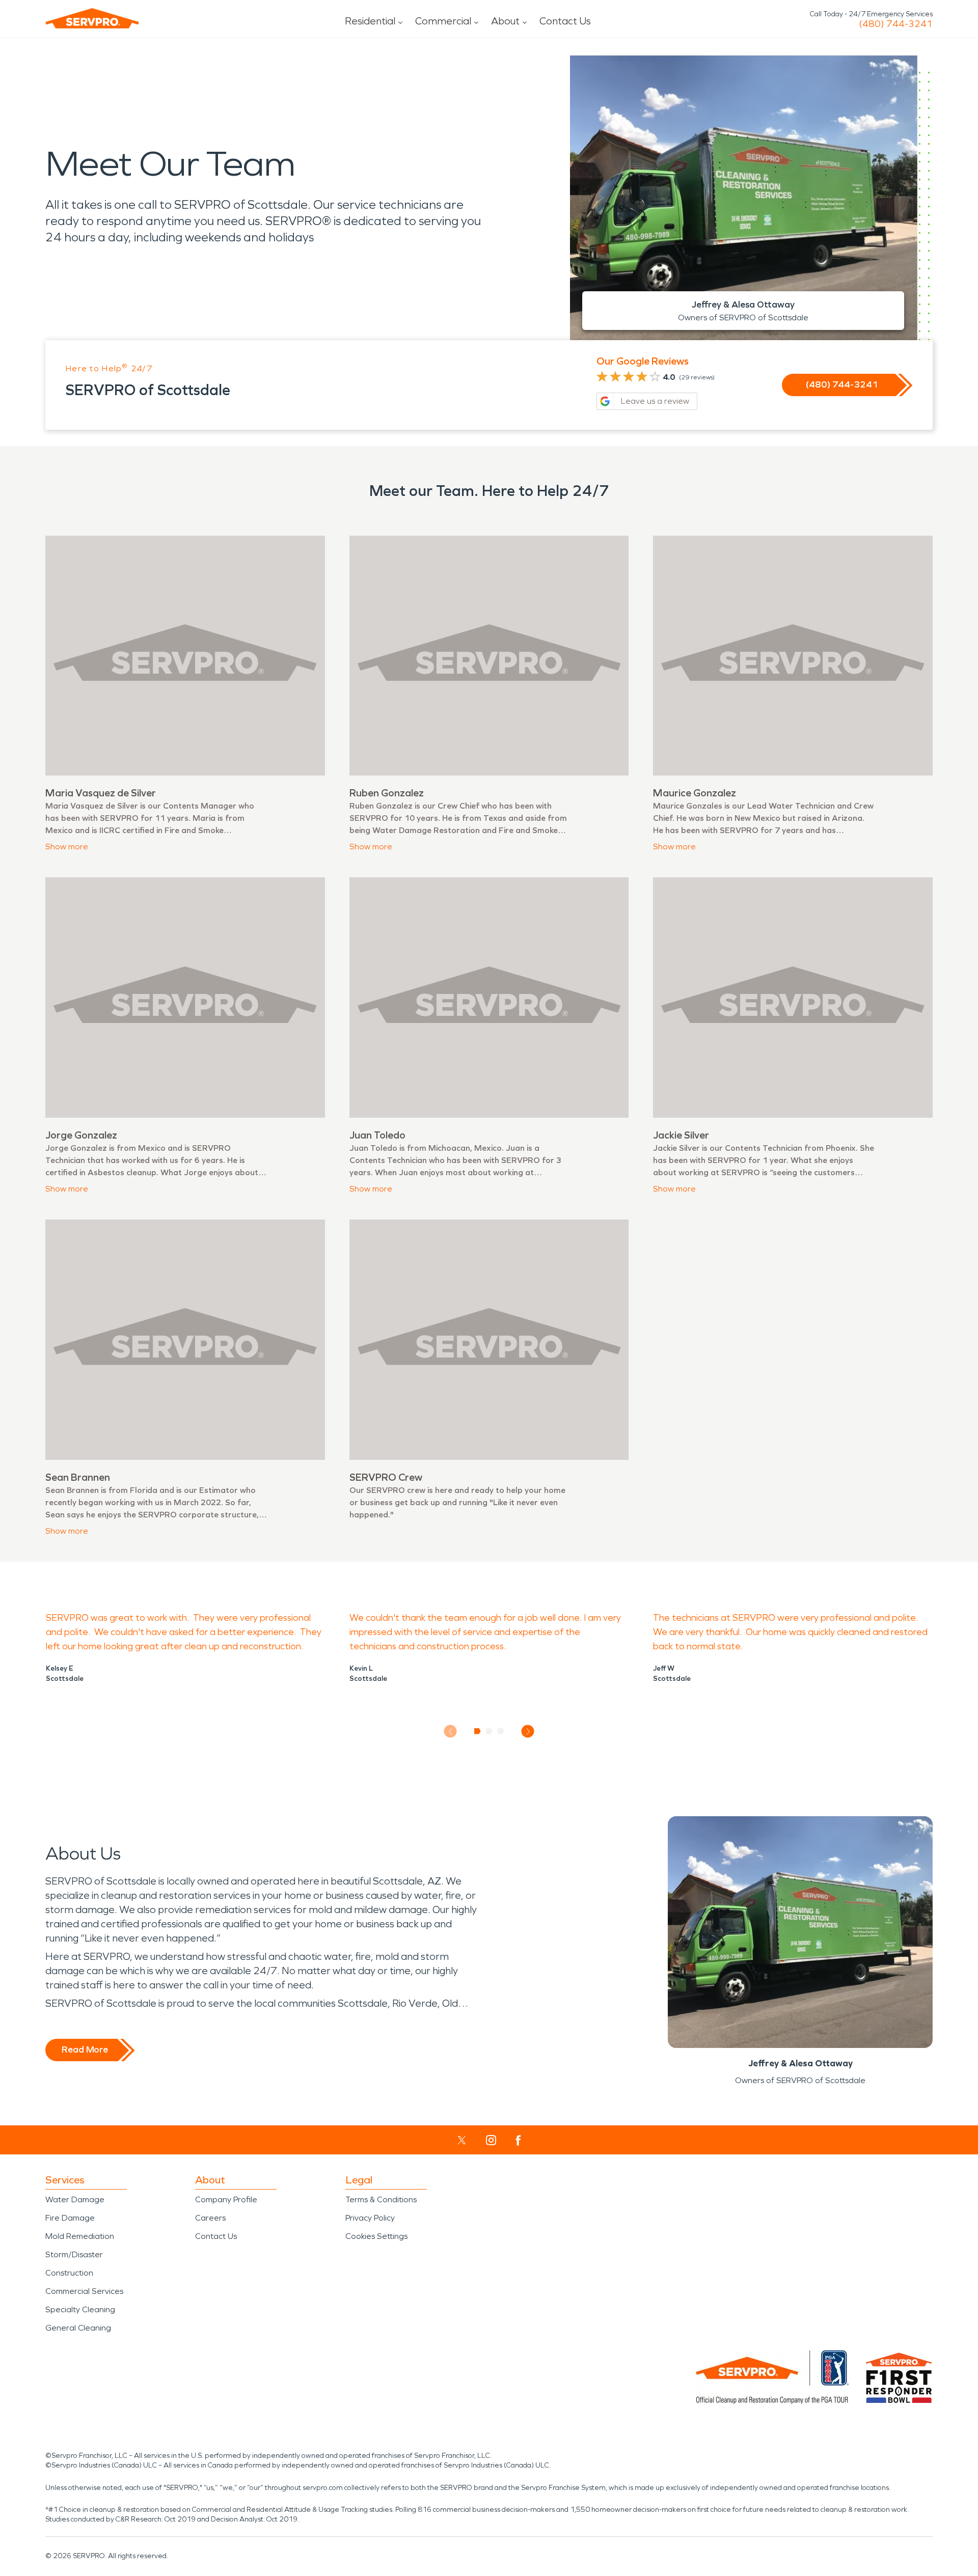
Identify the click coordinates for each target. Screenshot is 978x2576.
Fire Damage (70, 2218)
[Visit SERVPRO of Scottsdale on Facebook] (518, 2140)
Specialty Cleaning (80, 2309)
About (505, 21)
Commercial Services (84, 2291)
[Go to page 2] (489, 1731)
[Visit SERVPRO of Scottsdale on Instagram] (491, 2140)
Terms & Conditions (381, 2199)
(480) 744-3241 (896, 24)
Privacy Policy (370, 2218)
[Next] (528, 1732)
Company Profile (226, 2199)
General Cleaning (78, 2328)
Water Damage (75, 2199)
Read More (85, 2049)
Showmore (67, 847)
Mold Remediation (80, 2236)
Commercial (443, 21)
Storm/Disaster (74, 2254)
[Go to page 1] (478, 1731)
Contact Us (565, 21)
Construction (69, 2273)
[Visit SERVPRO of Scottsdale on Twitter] (462, 2140)
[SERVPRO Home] (92, 18)
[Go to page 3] (501, 1731)
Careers (210, 2218)
